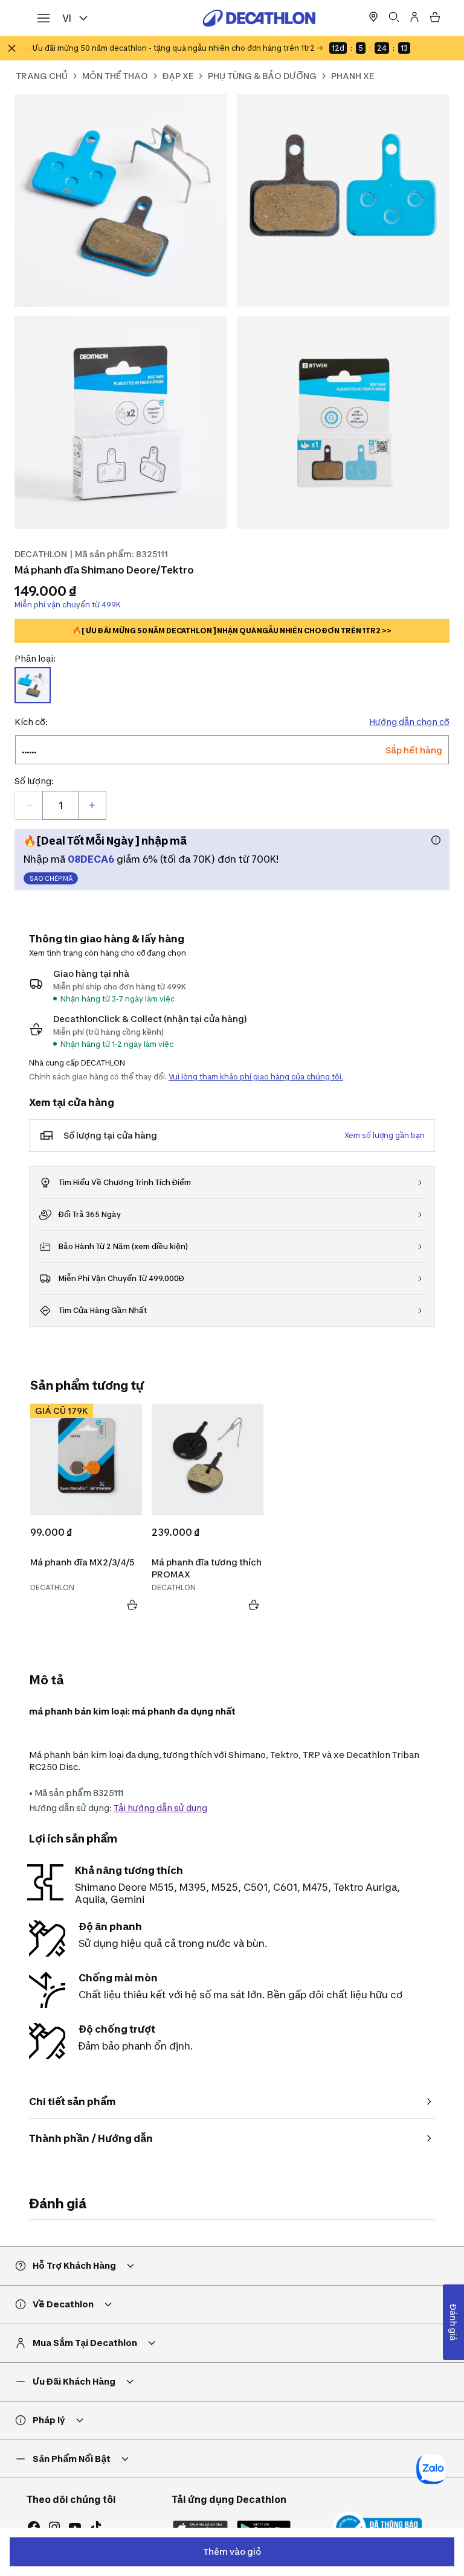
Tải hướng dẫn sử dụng (160, 1808)
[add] (92, 805)
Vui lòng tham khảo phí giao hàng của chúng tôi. (256, 1077)
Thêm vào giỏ (232, 2552)
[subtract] (29, 805)
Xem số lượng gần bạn (385, 1135)
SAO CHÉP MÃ (51, 878)
